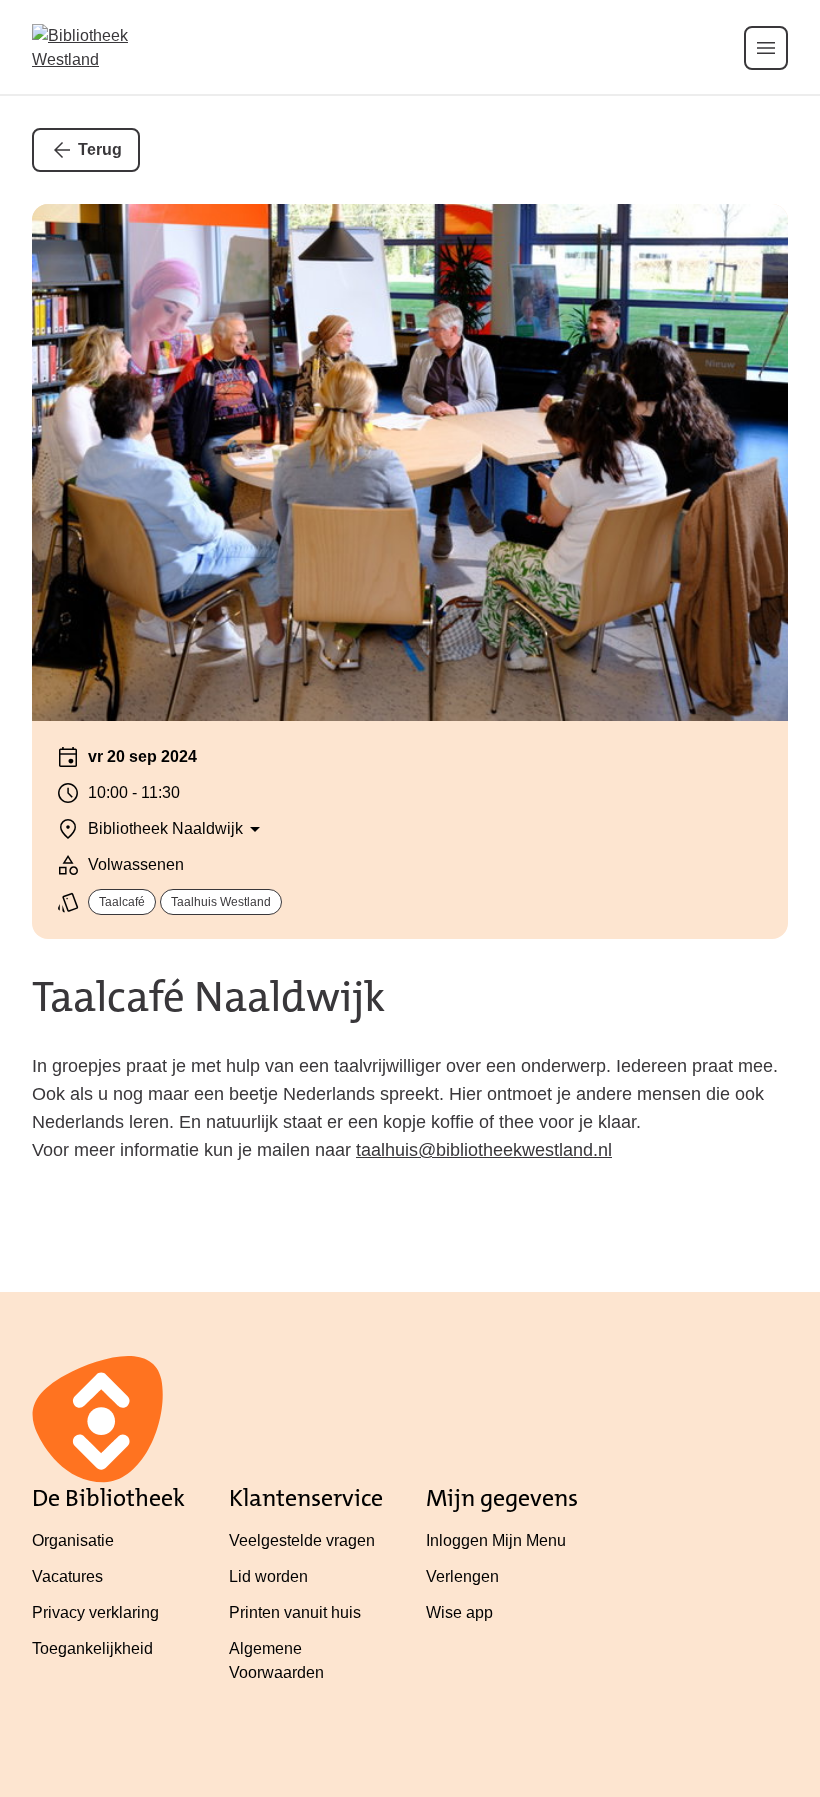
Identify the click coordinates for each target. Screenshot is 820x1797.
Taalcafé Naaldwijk (208, 997)
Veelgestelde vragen (302, 1540)
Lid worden (268, 1576)
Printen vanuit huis (295, 1612)
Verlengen (462, 1576)
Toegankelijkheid (92, 1648)
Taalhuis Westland (221, 902)
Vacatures (67, 1576)
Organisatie (73, 1540)
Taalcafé (122, 902)
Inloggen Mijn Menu (496, 1540)
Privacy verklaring (95, 1612)
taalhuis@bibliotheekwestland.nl (484, 1150)
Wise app (459, 1612)
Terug (100, 149)
